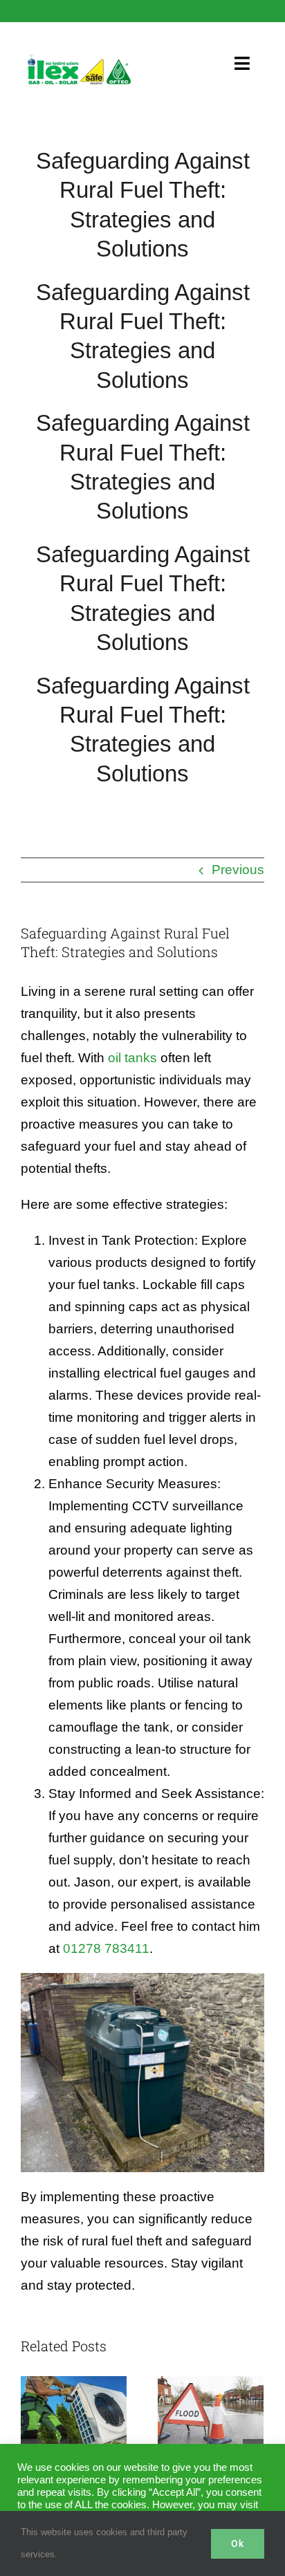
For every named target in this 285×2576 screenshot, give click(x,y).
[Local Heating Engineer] (79, 61)
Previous (238, 870)
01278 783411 (106, 1948)
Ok (238, 2543)
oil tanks (132, 1058)
